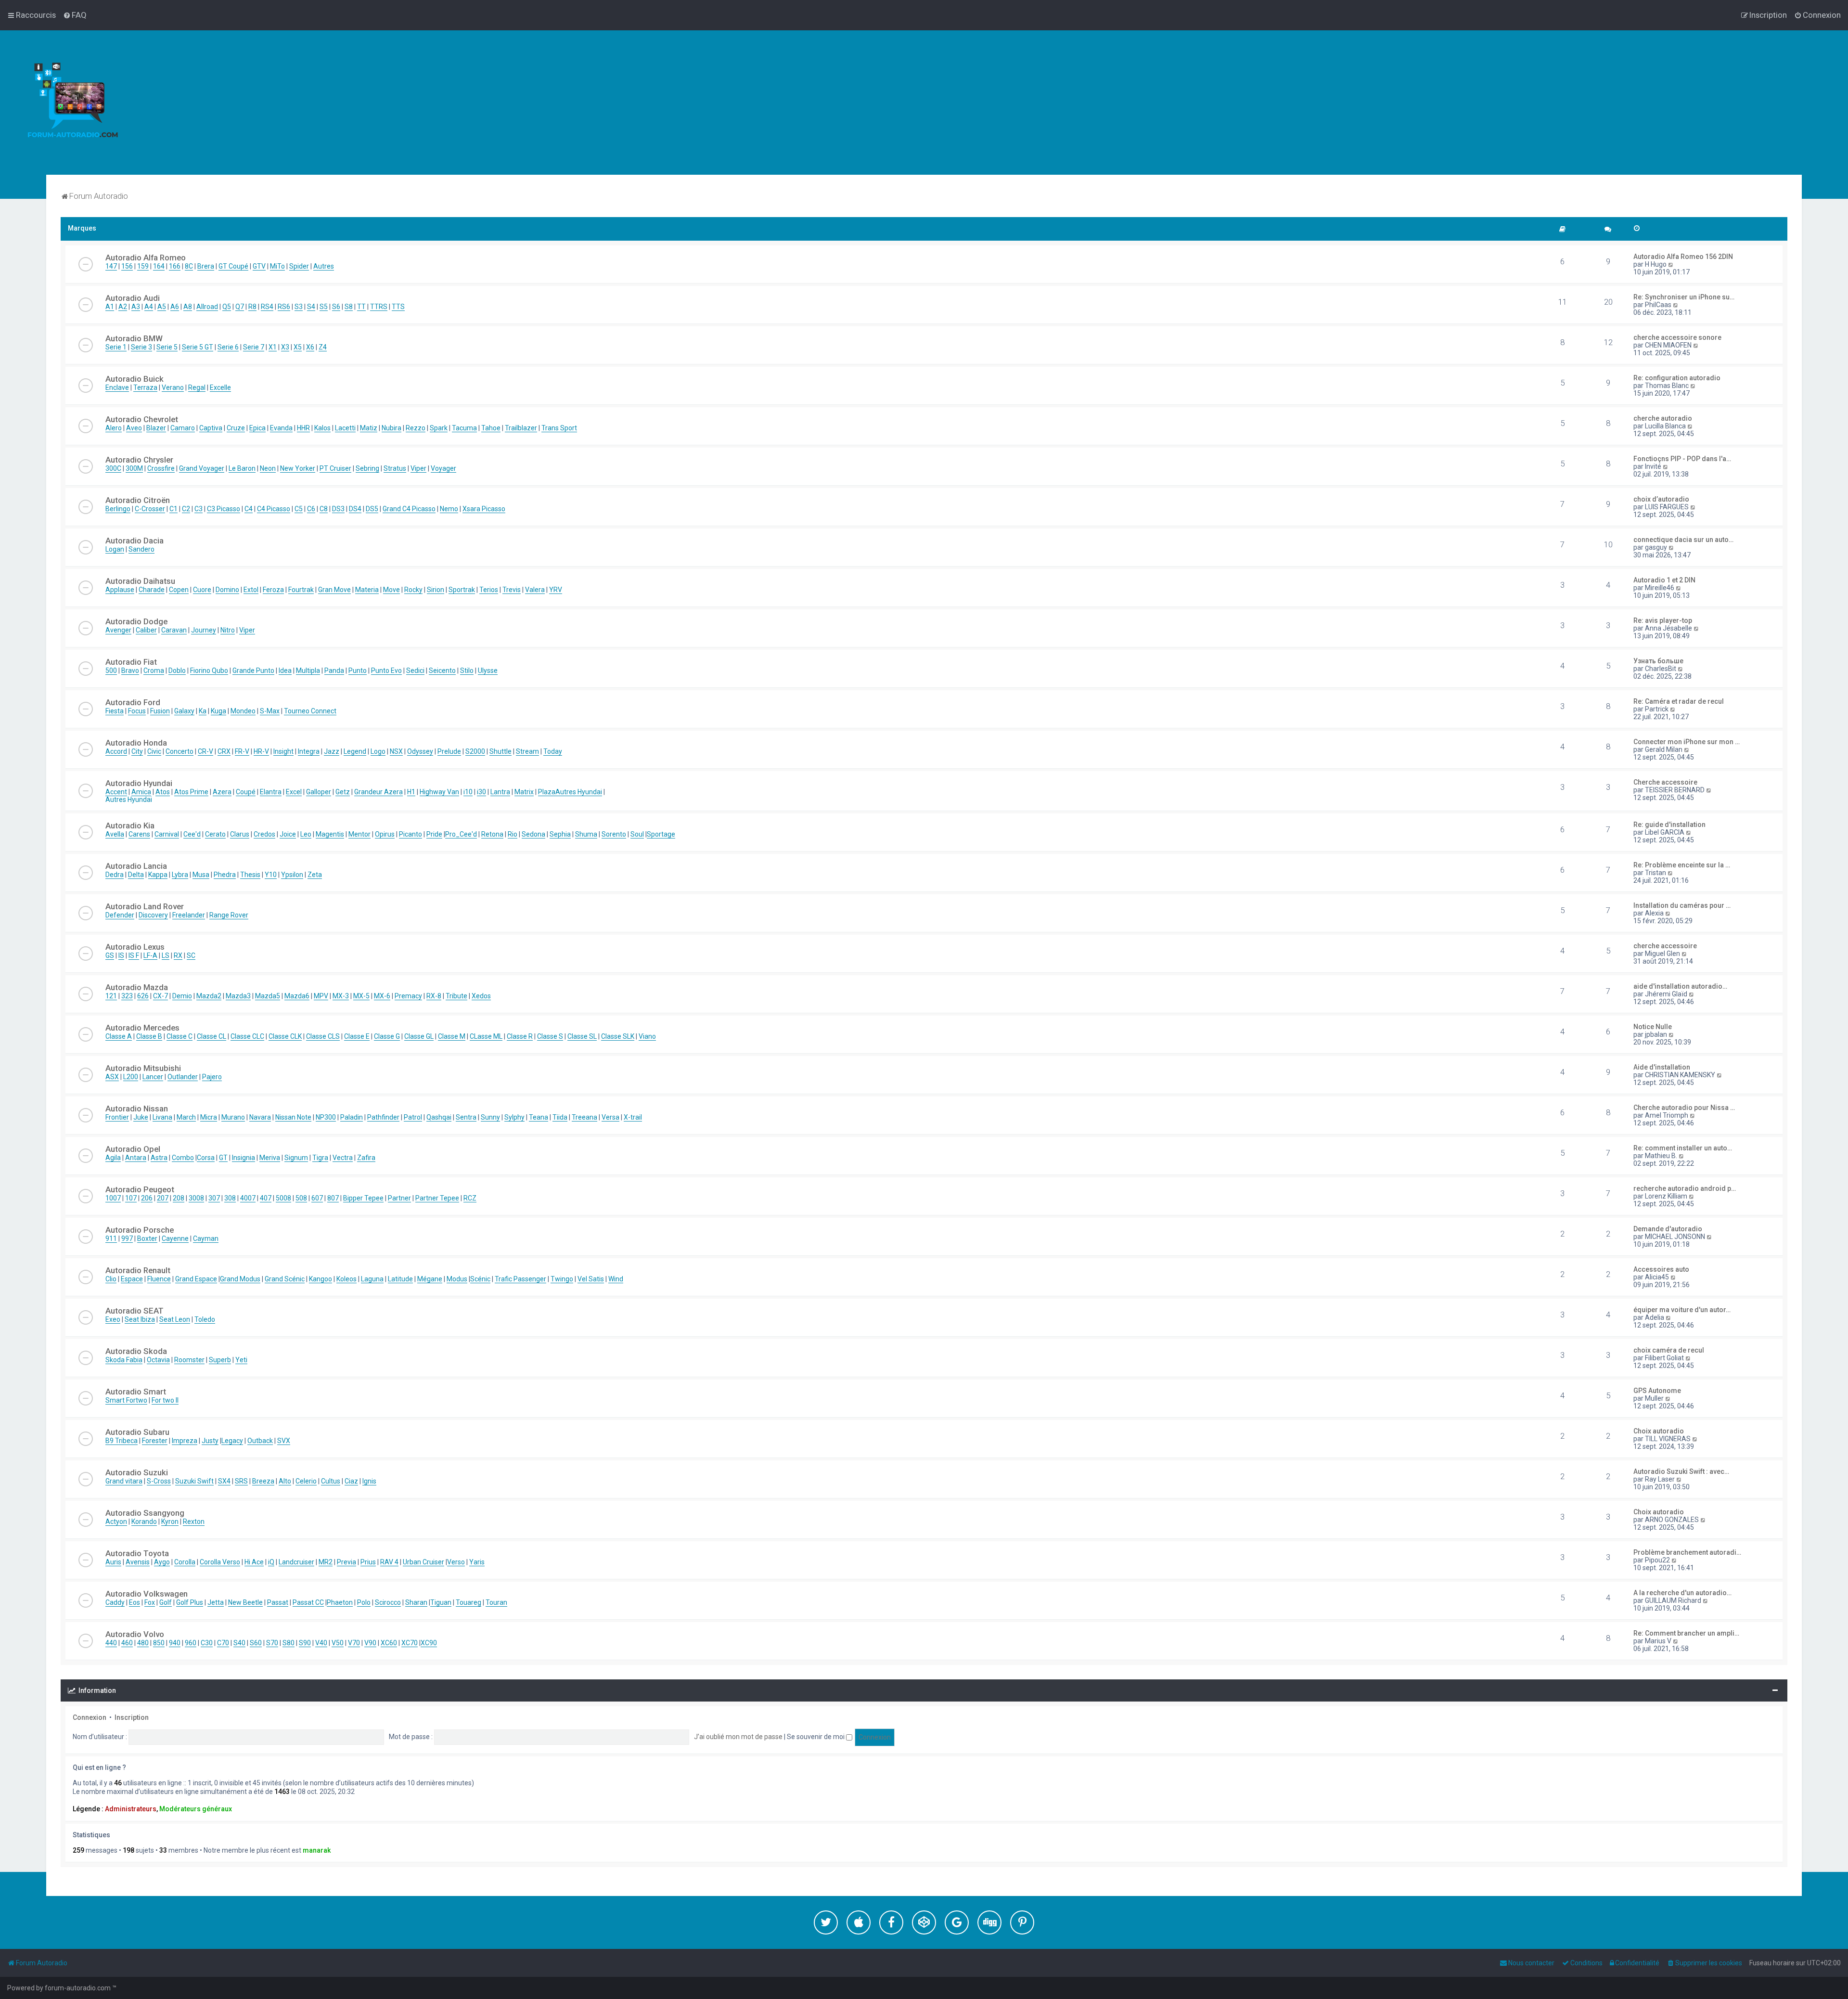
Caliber (146, 630)
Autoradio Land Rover (145, 906)
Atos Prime (191, 792)
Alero (114, 428)
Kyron (170, 1522)
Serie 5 (167, 347)
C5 (299, 509)
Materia (367, 590)
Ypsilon (292, 875)
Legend (355, 751)
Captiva (211, 428)
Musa (201, 875)
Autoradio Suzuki (137, 1472)
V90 (370, 1643)
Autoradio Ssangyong (145, 1513)
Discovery (153, 915)
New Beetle (245, 1602)
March (186, 1117)
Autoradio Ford (133, 702)
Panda (334, 671)
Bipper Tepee (363, 1198)
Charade (152, 590)
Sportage (661, 834)
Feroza (273, 590)
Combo (183, 1158)
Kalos (322, 428)
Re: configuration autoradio (1677, 378)
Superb (220, 1360)
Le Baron (242, 468)
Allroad (207, 307)
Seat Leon (175, 1319)
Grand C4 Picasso (409, 509)
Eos (135, 1602)
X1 (273, 347)
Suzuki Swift (194, 1481)
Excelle (220, 387)
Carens (139, 834)
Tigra (320, 1158)
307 (214, 1198)
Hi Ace (254, 1562)
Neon (268, 468)
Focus (137, 711)
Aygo (162, 1562)
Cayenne (175, 1238)
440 (111, 1643)
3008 (196, 1198)
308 (230, 1198)
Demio (182, 996)
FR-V (242, 751)
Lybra (180, 875)
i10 (468, 792)
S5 (324, 307)
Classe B (149, 1036)
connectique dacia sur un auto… (1683, 540)
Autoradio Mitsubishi (143, 1068)
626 (143, 996)
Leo (306, 834)
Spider (299, 266)
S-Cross (159, 1481)
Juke (141, 1117)
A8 (188, 307)
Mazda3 (238, 996)
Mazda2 (209, 996)
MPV (321, 996)
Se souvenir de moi (816, 1737)
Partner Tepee (437, 1198)
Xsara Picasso (484, 509)
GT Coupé (233, 266)
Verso (456, 1562)
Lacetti (345, 428)
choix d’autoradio (1661, 499)
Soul (637, 834)
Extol (251, 590)
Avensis (138, 1562)
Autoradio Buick (135, 379)
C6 (311, 509)
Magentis (330, 834)
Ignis (369, 1481)
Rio (513, 834)
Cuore (202, 590)
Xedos (481, 996)
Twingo (562, 1279)
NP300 (326, 1117)
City (137, 751)
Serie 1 (116, 347)
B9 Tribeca (122, 1441)
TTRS (379, 307)
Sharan (416, 1602)
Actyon (116, 1522)
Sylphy (514, 1117)
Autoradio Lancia (136, 866)
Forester (155, 1441)
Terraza (145, 387)
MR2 (326, 1562)
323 (127, 996)
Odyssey (420, 751)
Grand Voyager (202, 468)
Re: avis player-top (1663, 620)
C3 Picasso (224, 509)
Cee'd (192, 834)
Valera (535, 590)
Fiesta (115, 711)
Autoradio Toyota (137, 1553)
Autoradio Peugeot (140, 1189)
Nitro (228, 630)
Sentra (466, 1117)
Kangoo (321, 1279)
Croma (154, 671)
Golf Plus (190, 1602)
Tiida (560, 1117)
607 (317, 1198)
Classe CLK (285, 1036)
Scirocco (388, 1602)
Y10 (271, 875)
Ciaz (351, 1481)
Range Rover (229, 915)
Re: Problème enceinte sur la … (1682, 865)
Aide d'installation (1662, 1067)
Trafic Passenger (520, 1279)
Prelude (449, 751)
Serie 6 (228, 347)
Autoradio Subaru (137, 1432)
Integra (309, 751)
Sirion (436, 590)
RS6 (284, 307)
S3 (299, 307)
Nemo (449, 509)
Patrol (413, 1117)
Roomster (189, 1360)
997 (127, 1238)
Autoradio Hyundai (139, 783)
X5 (298, 347)
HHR (303, 428)
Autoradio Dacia (135, 541)
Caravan (174, 630)
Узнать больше (1658, 661)
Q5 (227, 307)
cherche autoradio (1663, 418)
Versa (610, 1117)
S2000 (475, 751)
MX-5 (361, 996)
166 (175, 266)
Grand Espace (196, 1279)
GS (110, 955)
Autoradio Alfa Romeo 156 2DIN (1683, 257)
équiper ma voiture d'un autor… (1682, 1310)
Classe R (520, 1036)
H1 (411, 792)
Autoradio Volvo (135, 1634)
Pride (434, 834)
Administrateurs (131, 1809)
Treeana (584, 1117)
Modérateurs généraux (196, 1809)
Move (391, 590)
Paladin (352, 1117)
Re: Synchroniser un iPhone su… (1684, 297)
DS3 (338, 509)
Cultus (331, 1481)
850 (159, 1643)
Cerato (215, 834)
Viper (418, 468)
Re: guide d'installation (1669, 825)
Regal (197, 387)
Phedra (225, 875)
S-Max (270, 711)
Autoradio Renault (138, 1270)
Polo (364, 1602)
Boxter (147, 1238)
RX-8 (434, 996)
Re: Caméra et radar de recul (1679, 701)
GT (223, 1158)
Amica (141, 792)
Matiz (369, 428)
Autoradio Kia (130, 825)
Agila (113, 1158)
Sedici (415, 671)
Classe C (180, 1036)
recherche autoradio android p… (1685, 1188)
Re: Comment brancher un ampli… (1686, 1633)
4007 (248, 1198)
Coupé (246, 792)
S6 (336, 307)
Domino (227, 590)
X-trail (633, 1117)
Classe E (357, 1036)
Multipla (308, 671)
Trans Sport (559, 428)
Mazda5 (268, 996)
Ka (203, 711)
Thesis (250, 875)
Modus (457, 1279)
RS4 (267, 307)
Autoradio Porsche (140, 1230)
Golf (166, 1602)
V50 (338, 1643)
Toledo (205, 1319)
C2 (186, 509)
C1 (173, 509)
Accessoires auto (1661, 1269)
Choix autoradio (1659, 1431)
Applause (120, 590)
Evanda (281, 428)
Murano (233, 1117)
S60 (256, 1643)
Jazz (332, 751)
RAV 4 (389, 1562)
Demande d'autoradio (1668, 1229)
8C (189, 266)
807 (333, 1198)
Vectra (343, 1158)
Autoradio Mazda (137, 987)
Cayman (206, 1238)
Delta (136, 875)
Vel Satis (591, 1279)
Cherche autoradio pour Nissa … (1684, 1108)
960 (191, 1643)
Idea (285, 671)
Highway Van (439, 792)
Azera (222, 792)
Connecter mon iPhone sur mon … (1687, 742)
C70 (223, 1643)
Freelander (189, 915)
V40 (321, 1643)
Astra (159, 1158)
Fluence (159, 1279)
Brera (206, 266)
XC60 (389, 1643)
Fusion (160, 711)
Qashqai (439, 1117)
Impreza (185, 1441)
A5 (162, 307)
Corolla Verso (220, 1562)
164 (159, 266)
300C (113, 468)
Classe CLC (247, 1036)
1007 (113, 1198)
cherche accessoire (1665, 946)
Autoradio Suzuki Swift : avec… (1681, 1471)
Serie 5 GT (198, 347)
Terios (489, 590)
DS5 (372, 509)
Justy (210, 1441)
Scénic (480, 1279)
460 (127, 1643)
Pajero (212, 1077)
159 (143, 266)
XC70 (410, 1643)
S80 (289, 1643)
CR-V (205, 751)
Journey (204, 630)
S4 (311, 307)
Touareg (468, 1602)
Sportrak (462, 590)
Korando (144, 1522)
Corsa (206, 1158)
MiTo (277, 266)
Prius (368, 1562)
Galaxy (184, 711)
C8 (324, 509)
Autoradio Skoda (136, 1351)
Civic (154, 751)
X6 (310, 347)
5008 (283, 1198)
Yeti (241, 1360)
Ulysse (488, 671)
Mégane (430, 1279)
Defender (120, 915)
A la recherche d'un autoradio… (1682, 1593)
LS (166, 955)
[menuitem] (75, 15)
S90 (305, 1643)
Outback (260, 1441)
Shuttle (500, 751)
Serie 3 (141, 347)
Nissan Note (293, 1117)
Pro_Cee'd (461, 834)
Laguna (372, 1279)
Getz (343, 792)
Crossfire (161, 468)
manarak (317, 1850)
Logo (378, 751)
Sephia (560, 834)
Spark (439, 428)
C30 (207, 1643)
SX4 (224, 1481)
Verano (173, 387)
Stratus (395, 468)
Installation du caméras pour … (1682, 905)
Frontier (117, 1117)
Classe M (452, 1036)
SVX (284, 1441)
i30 (481, 792)
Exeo (113, 1319)
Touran (496, 1602)
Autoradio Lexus (135, 947)
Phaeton (340, 1602)
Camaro (183, 428)
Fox (150, 1602)
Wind (616, 1279)
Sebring (367, 468)
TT (361, 307)
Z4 (323, 347)
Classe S (550, 1036)
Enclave (117, 387)
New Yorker (298, 468)
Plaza (547, 792)
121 (111, 996)
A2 (123, 307)
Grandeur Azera (379, 792)
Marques (82, 228)
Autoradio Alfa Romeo (146, 258)
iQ (271, 1562)
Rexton (194, 1522)
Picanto (411, 834)
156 (127, 266)
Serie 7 (254, 347)
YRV (556, 590)
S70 (272, 1643)
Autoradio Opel (133, 1149)
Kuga (218, 711)
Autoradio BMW (134, 338)
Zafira (366, 1158)
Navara (260, 1117)
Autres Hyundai (579, 792)
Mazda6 (297, 996)
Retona (492, 834)
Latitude (400, 1279)
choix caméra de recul (1669, 1350)
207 (163, 1198)
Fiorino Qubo (209, 671)
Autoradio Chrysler (139, 460)
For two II (165, 1400)
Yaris (477, 1562)
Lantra (500, 792)
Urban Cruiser (423, 1562)
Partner (399, 1198)
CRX (224, 751)
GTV (259, 266)
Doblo (177, 671)
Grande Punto (253, 671)
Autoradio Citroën (138, 500)
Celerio (306, 1481)
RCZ (470, 1198)
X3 (285, 347)
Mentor (359, 834)
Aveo (134, 428)
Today (553, 751)
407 (266, 1198)
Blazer (156, 428)
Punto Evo (386, 671)
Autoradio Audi (133, 298)
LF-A (150, 955)
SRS (241, 1481)
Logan (115, 549)
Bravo (130, 671)
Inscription (132, 1717)
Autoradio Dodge (136, 621)
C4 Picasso (274, 509)
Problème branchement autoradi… (1687, 1552)
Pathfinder (383, 1117)
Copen (179, 590)
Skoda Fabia (124, 1360)
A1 (110, 307)
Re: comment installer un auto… (1683, 1148)
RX (178, 955)
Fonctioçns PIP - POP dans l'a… (1682, 459)
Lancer (153, 1077)
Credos (264, 834)
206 (147, 1198)
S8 (349, 307)
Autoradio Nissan (137, 1109)
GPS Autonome (1657, 1391)
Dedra (115, 875)
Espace (132, 1279)
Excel (294, 792)
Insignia (244, 1158)
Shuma (586, 834)
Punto (358, 671)
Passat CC (308, 1602)
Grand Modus (240, 1279)
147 (111, 266)
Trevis (512, 590)
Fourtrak (301, 590)
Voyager (443, 468)
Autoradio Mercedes (142, 1028)
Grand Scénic (285, 1279)
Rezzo (416, 428)
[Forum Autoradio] (72, 103)
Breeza (263, 1481)
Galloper (319, 792)
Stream (527, 751)
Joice (288, 834)
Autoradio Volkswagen (147, 1594)
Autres (324, 266)
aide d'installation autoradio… (1680, 986)
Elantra (271, 792)
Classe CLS (323, 1036)
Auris (113, 1562)
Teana (539, 1117)
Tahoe (491, 428)
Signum (296, 1158)
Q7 (240, 307)
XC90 (429, 1643)
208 (179, 1198)
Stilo (467, 671)
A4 (149, 307)
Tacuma (464, 428)
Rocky (413, 590)
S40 (239, 1643)
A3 (136, 307)
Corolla (185, 1562)
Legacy (232, 1441)
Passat (278, 1602)
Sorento (614, 834)
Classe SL (582, 1036)
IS (121, 955)
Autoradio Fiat (131, 662)
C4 (249, 509)
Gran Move (334, 590)
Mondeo (243, 711)
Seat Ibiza (140, 1319)
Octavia (158, 1360)
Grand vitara (124, 1481)
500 (111, 671)
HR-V (261, 751)
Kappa (158, 875)
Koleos (346, 1279)
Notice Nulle (1653, 1027)
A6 (175, 307)
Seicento (442, 671)
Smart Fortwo (126, 1400)
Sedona (533, 834)
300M (134, 468)
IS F (134, 955)
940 (175, 1643)
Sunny (490, 1117)
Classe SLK (618, 1036)
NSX (396, 751)
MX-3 (341, 996)
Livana (162, 1117)
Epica (257, 428)
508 (301, 1198)
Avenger (118, 630)
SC (191, 955)
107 (131, 1198)
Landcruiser (296, 1562)
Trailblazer (521, 428)
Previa (346, 1562)
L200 (131, 1077)
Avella (115, 834)
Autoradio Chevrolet (142, 419)
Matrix (524, 792)
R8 (252, 307)
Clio (111, 1279)
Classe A (119, 1036)
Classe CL (212, 1036)
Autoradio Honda (136, 743)
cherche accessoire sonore (1677, 337)
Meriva (270, 1158)
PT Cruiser (335, 468)
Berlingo (118, 509)
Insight (283, 751)
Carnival (167, 834)
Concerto (180, 751)
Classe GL (419, 1036)
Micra (209, 1117)
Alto (285, 1481)
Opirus (385, 834)
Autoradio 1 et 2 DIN (1664, 580)
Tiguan (441, 1602)
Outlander (183, 1077)
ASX (112, 1077)
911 (111, 1238)
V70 (354, 1643)
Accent (116, 792)
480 (143, 1643)
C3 (199, 509)
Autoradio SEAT (135, 1311)
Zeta (315, 875)
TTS (398, 307)
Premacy (408, 996)
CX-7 (160, 996)
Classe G (387, 1036)
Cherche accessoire (1665, 782)
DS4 (355, 509)
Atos (163, 792)
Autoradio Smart (136, 1392)
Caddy (115, 1602)
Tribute (456, 996)
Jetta (216, 1602)
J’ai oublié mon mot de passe (738, 1737)
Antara (136, 1158)
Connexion (90, 1717)
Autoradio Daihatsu (140, 581)
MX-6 (382, 996)
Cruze (236, 428)
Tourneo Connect (310, 711)
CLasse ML (486, 1036)
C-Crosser (150, 509)
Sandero (141, 549)
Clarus (240, 834)
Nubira (391, 428)
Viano (647, 1036)
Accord (116, 751)
